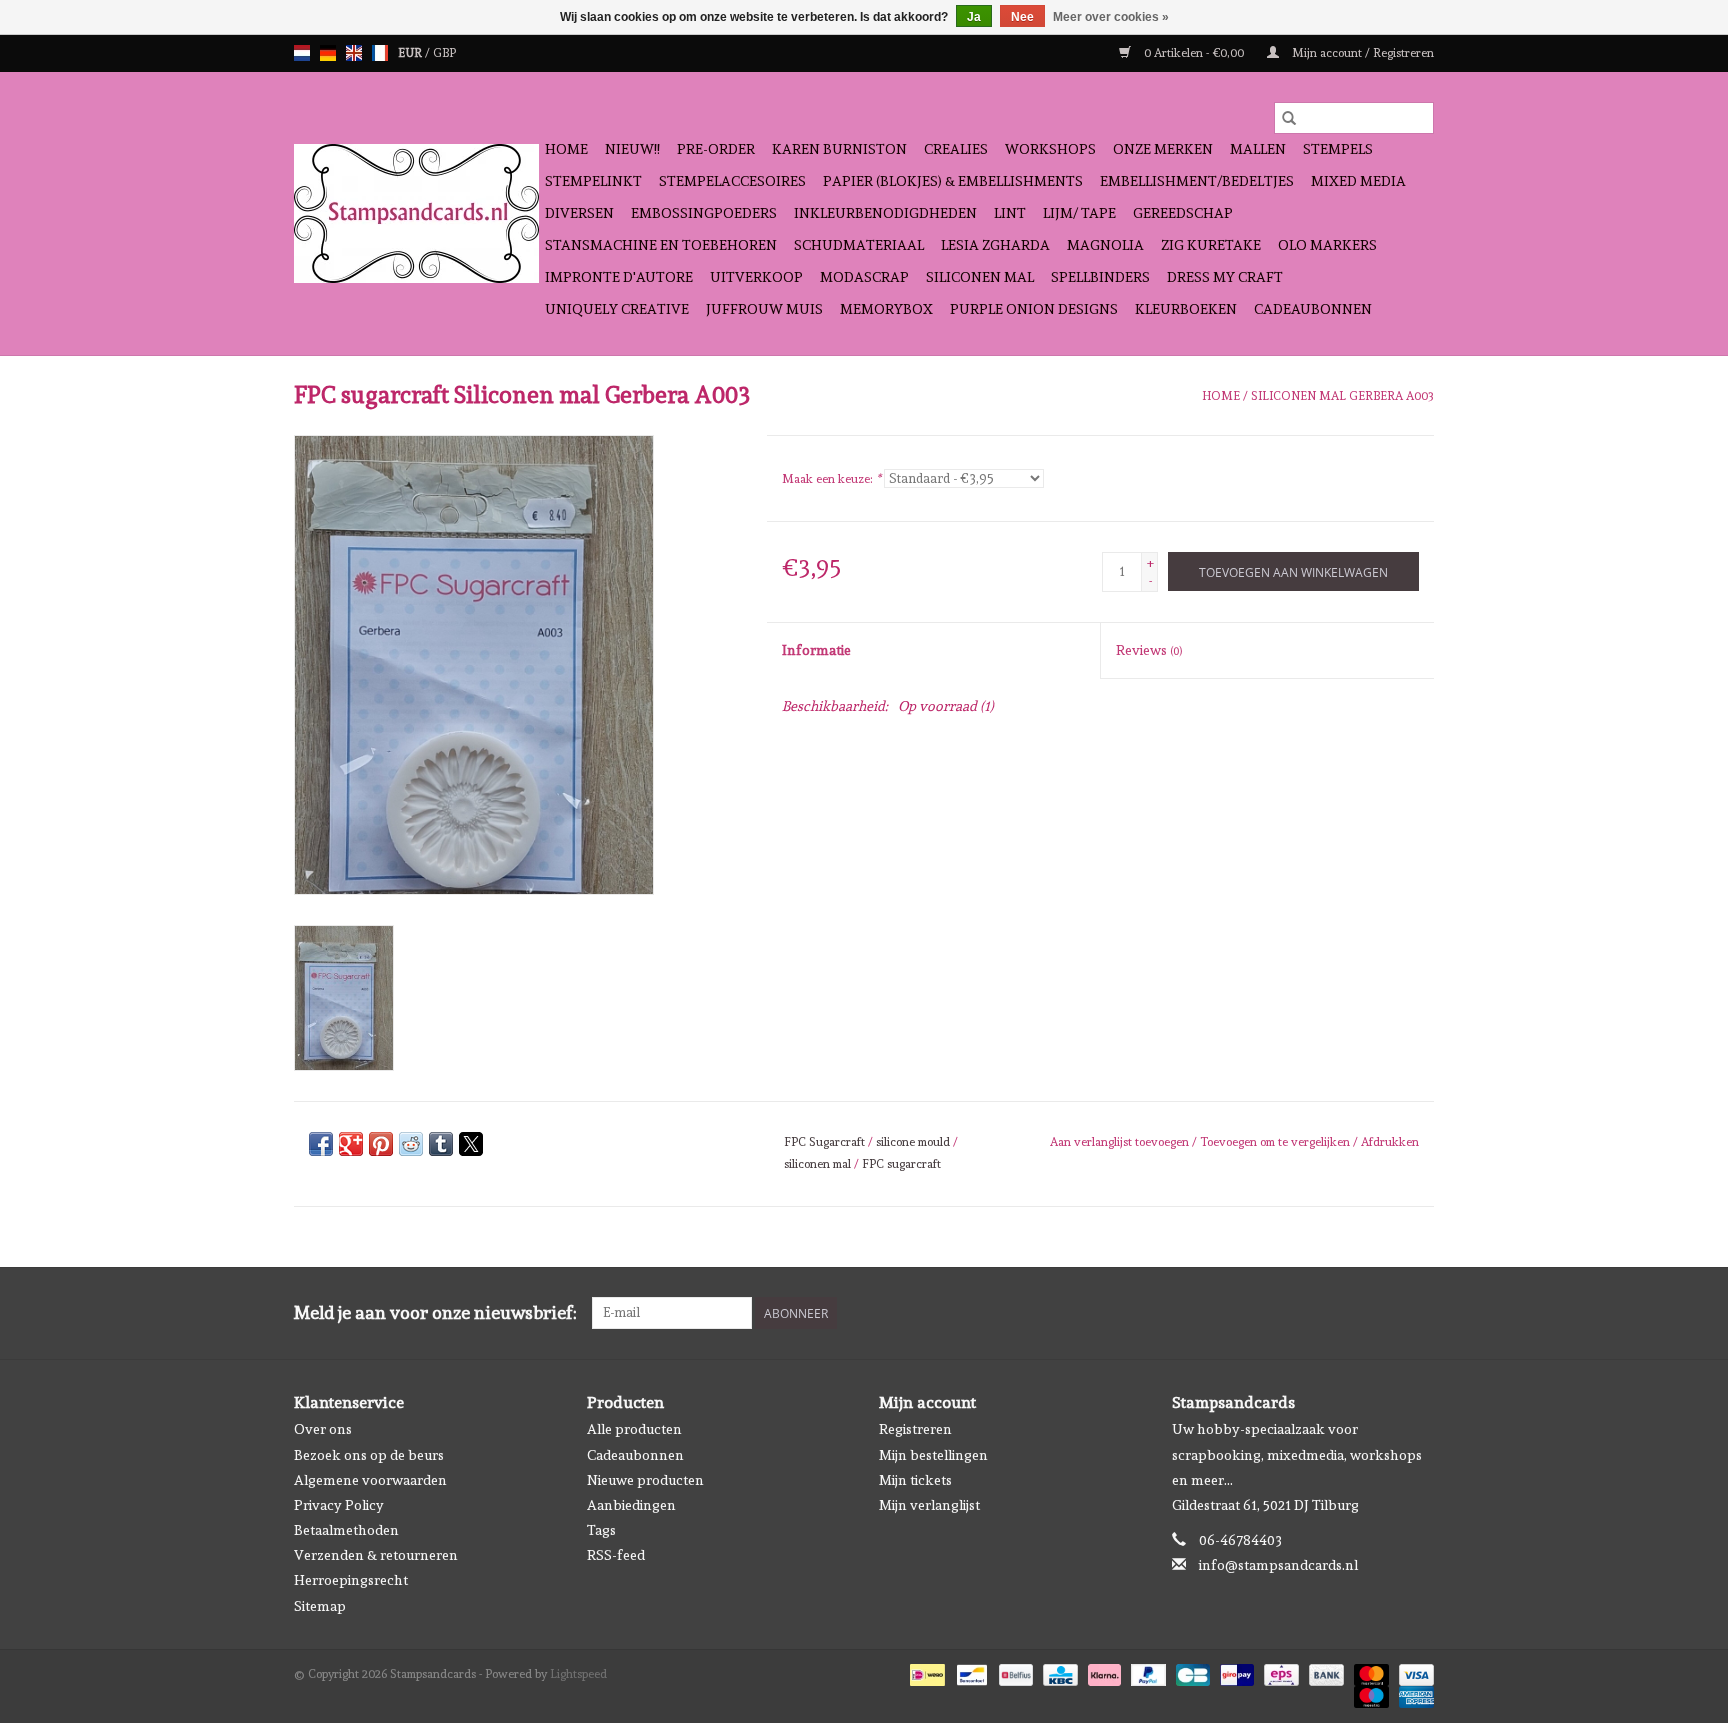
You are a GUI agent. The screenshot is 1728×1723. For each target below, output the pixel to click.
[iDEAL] (925, 1672)
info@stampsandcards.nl (1278, 1565)
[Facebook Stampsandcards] (1383, 1313)
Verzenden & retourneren (376, 1555)
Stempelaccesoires (732, 181)
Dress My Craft (1225, 277)
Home (566, 149)
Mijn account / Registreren (1361, 53)
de (328, 53)
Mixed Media (1358, 181)
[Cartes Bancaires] (1191, 1672)
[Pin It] (381, 1144)
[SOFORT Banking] (1102, 1672)
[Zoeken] (1289, 118)
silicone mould (913, 1142)
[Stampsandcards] (416, 213)
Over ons (323, 1429)
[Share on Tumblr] (441, 1144)
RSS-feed (616, 1555)
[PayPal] (1146, 1672)
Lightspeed (578, 1674)
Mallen (1258, 149)
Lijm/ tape (1079, 213)
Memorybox (886, 309)
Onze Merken (1163, 149)
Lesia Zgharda (995, 245)
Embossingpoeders (704, 213)
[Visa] (1413, 1672)
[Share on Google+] (351, 1144)
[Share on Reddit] (411, 1144)
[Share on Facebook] (321, 1144)
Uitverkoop (756, 277)
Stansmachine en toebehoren (661, 245)
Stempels (1338, 149)
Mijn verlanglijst (929, 1505)
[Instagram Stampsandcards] (1418, 1313)
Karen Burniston (839, 149)
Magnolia (1105, 245)
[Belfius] (1014, 1672)
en (354, 53)
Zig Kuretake (1211, 245)
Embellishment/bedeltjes (1197, 181)
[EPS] (1279, 1672)
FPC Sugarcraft (824, 1142)
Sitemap (320, 1606)
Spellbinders (1100, 277)
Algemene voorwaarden (370, 1480)
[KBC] (1058, 1672)
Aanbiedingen (631, 1505)
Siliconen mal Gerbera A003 (1342, 396)
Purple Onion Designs (1034, 309)
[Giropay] (1235, 1672)
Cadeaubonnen (1313, 309)
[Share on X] (471, 1144)
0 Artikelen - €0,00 (1194, 53)
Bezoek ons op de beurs (369, 1455)
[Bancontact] (970, 1672)
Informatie (816, 650)
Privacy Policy (339, 1505)
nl (302, 53)
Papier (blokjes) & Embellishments (953, 181)
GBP (444, 53)
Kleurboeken (1186, 309)
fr (380, 53)
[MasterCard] (1369, 1672)
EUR (411, 53)
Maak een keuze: (831, 479)
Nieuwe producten (645, 1480)
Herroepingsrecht (351, 1580)
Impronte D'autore (619, 277)
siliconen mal (817, 1164)
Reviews (1149, 650)
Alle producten (634, 1429)
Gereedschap (1183, 213)
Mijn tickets (915, 1480)
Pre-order (716, 149)
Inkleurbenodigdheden (885, 213)
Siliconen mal (980, 277)
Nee (1022, 17)
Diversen (579, 213)
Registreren (915, 1429)
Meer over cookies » (1111, 17)
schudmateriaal (859, 245)
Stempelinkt (593, 181)
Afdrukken (1390, 1142)
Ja (974, 17)
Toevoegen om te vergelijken (1276, 1142)
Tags (601, 1530)
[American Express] (1413, 1694)
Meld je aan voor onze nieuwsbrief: (435, 1312)
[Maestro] (1369, 1694)
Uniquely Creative (617, 309)
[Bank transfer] (1324, 1672)
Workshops (1050, 149)
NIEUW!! (632, 149)
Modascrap (864, 277)
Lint (1010, 213)
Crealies (956, 149)
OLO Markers (1327, 245)
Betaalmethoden (346, 1530)
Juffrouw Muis (764, 309)
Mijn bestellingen (933, 1455)
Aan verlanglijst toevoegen (1121, 1142)
